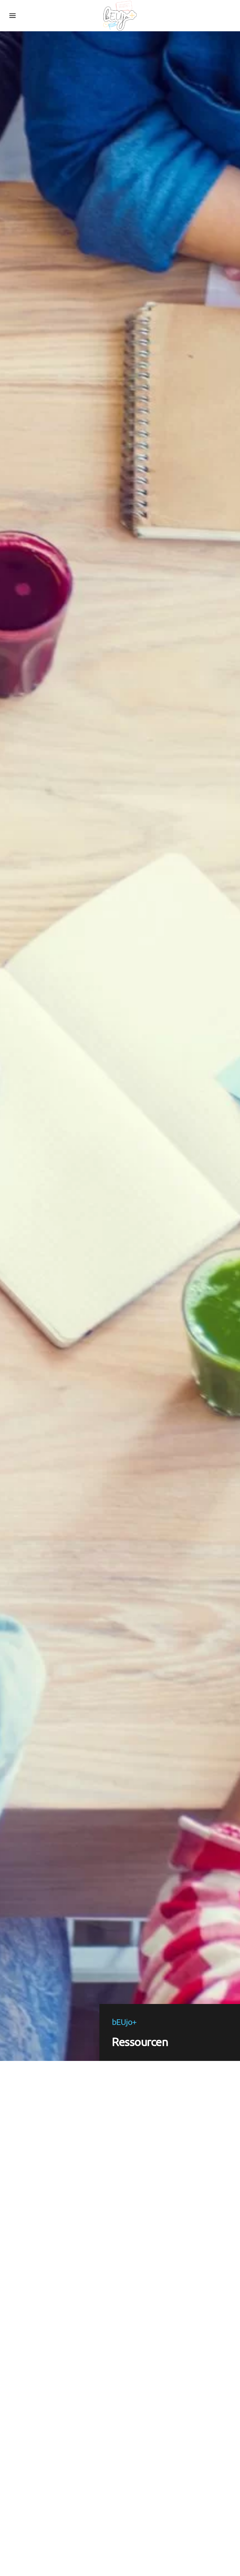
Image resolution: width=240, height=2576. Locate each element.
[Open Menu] (12, 16)
